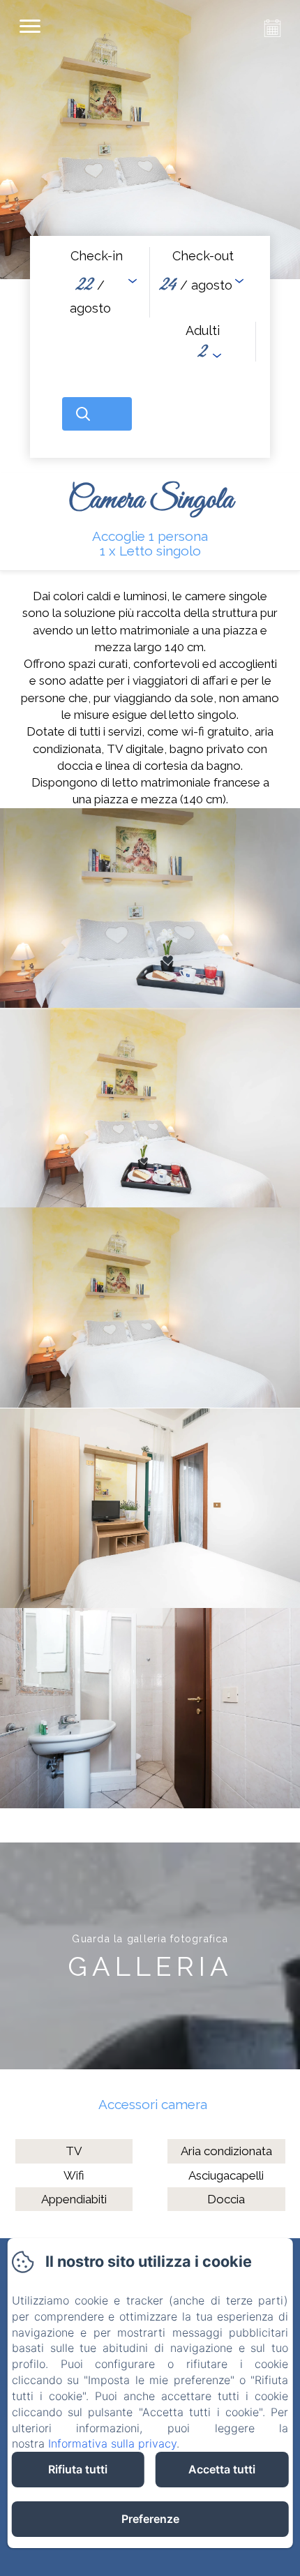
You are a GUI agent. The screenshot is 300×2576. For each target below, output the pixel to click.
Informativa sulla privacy (112, 2443)
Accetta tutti (222, 2469)
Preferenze (150, 2519)
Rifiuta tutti (78, 2469)
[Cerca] (97, 414)
